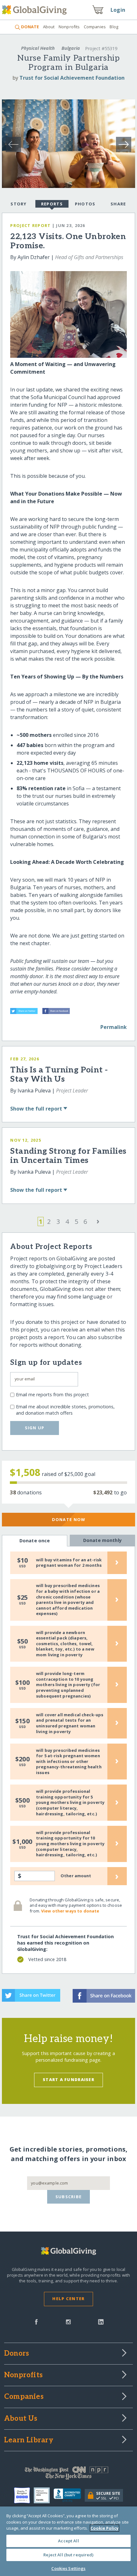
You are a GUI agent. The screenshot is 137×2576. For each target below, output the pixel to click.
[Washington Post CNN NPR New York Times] (68, 2474)
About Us (21, 2419)
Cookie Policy (105, 2528)
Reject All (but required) (68, 2555)
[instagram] (68, 2321)
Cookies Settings (68, 2568)
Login (118, 10)
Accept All (68, 2541)
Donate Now (69, 1519)
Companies (95, 27)
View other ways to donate (70, 1911)
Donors (17, 2354)
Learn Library (29, 2440)
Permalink (114, 1027)
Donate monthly (102, 1540)
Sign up (35, 1428)
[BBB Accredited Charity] (69, 2495)
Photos (85, 204)
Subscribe (69, 2197)
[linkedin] (101, 2321)
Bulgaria (71, 48)
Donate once (35, 1541)
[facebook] (36, 2321)
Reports (52, 204)
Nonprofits (69, 27)
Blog (114, 27)
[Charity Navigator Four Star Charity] (24, 2495)
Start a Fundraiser (68, 2079)
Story (18, 204)
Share (118, 204)
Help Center (68, 2299)
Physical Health (38, 48)
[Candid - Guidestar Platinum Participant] (44, 2495)
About (49, 27)
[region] (68, 2541)
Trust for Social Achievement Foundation (72, 78)
